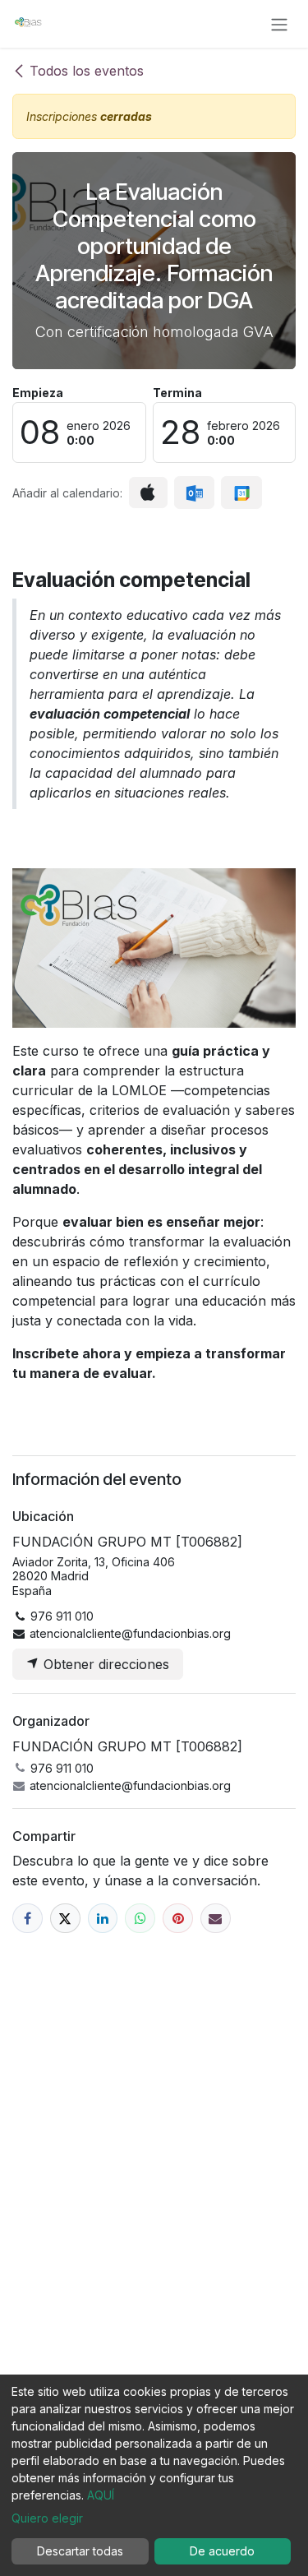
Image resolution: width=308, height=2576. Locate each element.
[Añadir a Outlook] (194, 493)
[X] (65, 1919)
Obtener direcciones (104, 1664)
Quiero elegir (47, 2518)
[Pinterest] (178, 1919)
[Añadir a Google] (241, 493)
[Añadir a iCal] (148, 493)
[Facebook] (28, 1919)
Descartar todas (80, 2551)
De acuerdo (222, 2551)
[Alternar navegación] (279, 24)
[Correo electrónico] (216, 1919)
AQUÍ (101, 2495)
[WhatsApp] (140, 1919)
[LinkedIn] (103, 1919)
